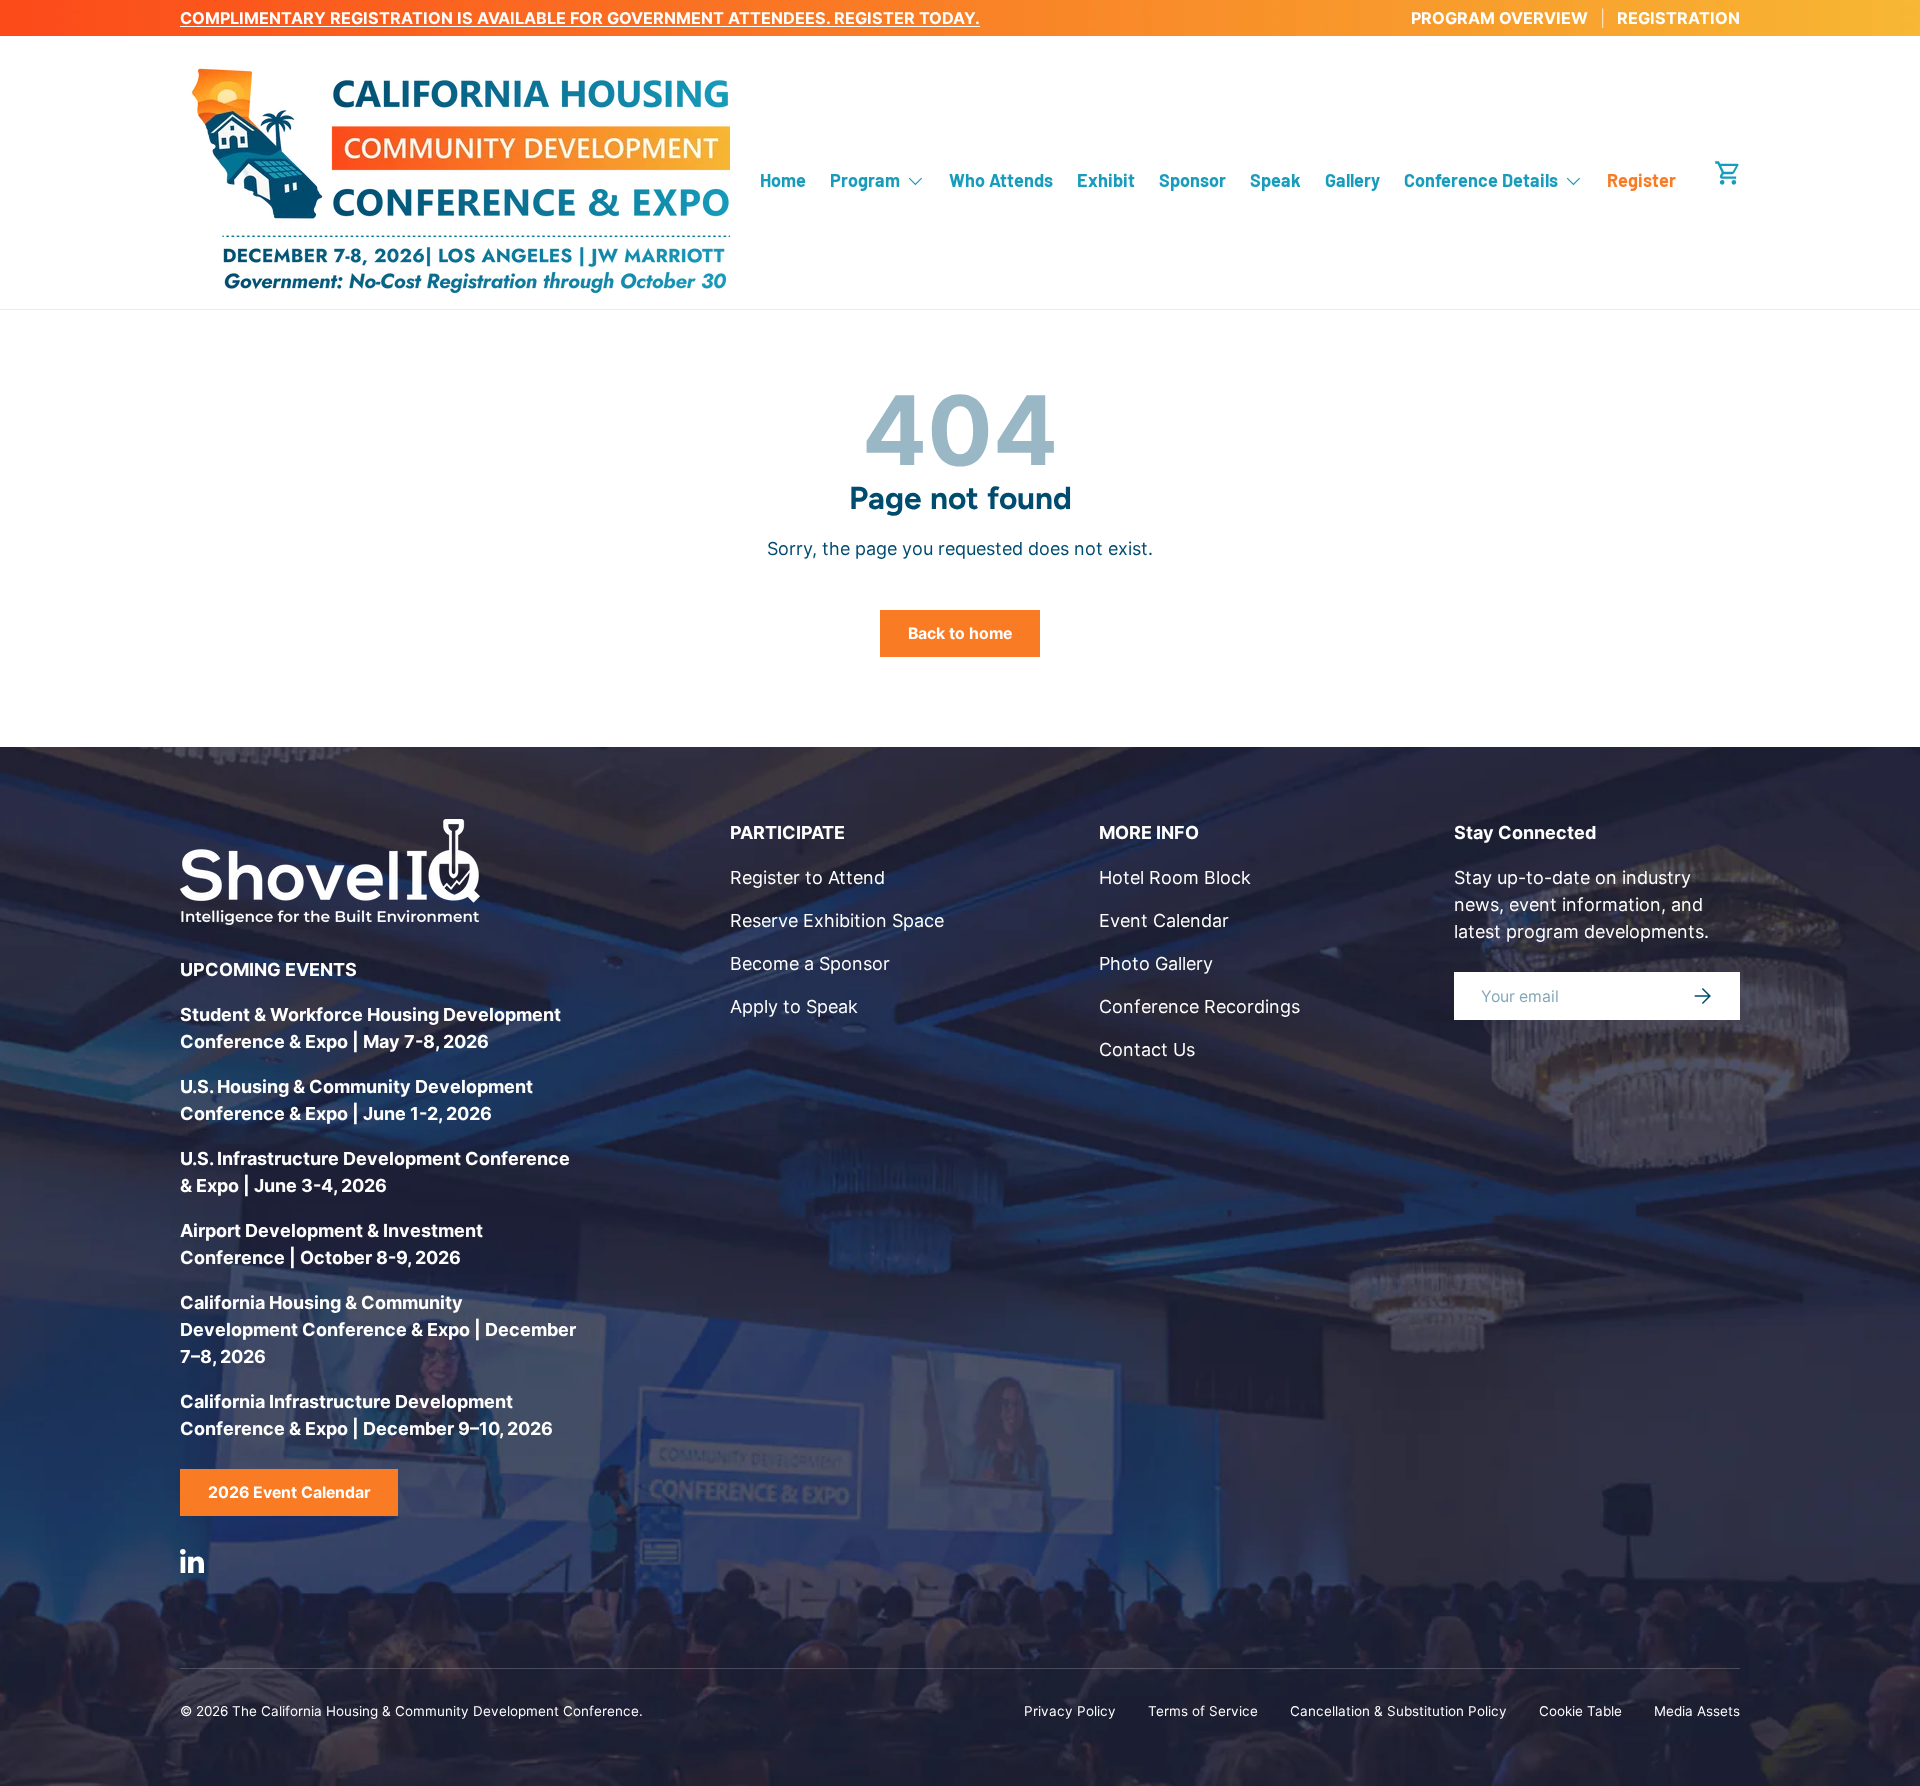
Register (1641, 180)
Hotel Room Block (1175, 877)
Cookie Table (1580, 1711)
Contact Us (1147, 1049)
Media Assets (1697, 1711)
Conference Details (1481, 180)
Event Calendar (1164, 920)
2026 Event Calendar (289, 1492)
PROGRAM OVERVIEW (1499, 18)
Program (865, 180)
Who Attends (1001, 180)
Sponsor (1192, 180)
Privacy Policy (1070, 1711)
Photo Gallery (1156, 963)
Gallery (1352, 180)
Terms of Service (1203, 1711)
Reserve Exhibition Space (837, 920)
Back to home (960, 633)
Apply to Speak (794, 1006)
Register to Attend (807, 877)
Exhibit (1106, 180)
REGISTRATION (1678, 18)
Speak (1275, 180)
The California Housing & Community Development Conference (435, 1711)
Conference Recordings (1199, 1006)
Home (783, 180)
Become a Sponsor (810, 963)
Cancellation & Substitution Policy (1398, 1711)
